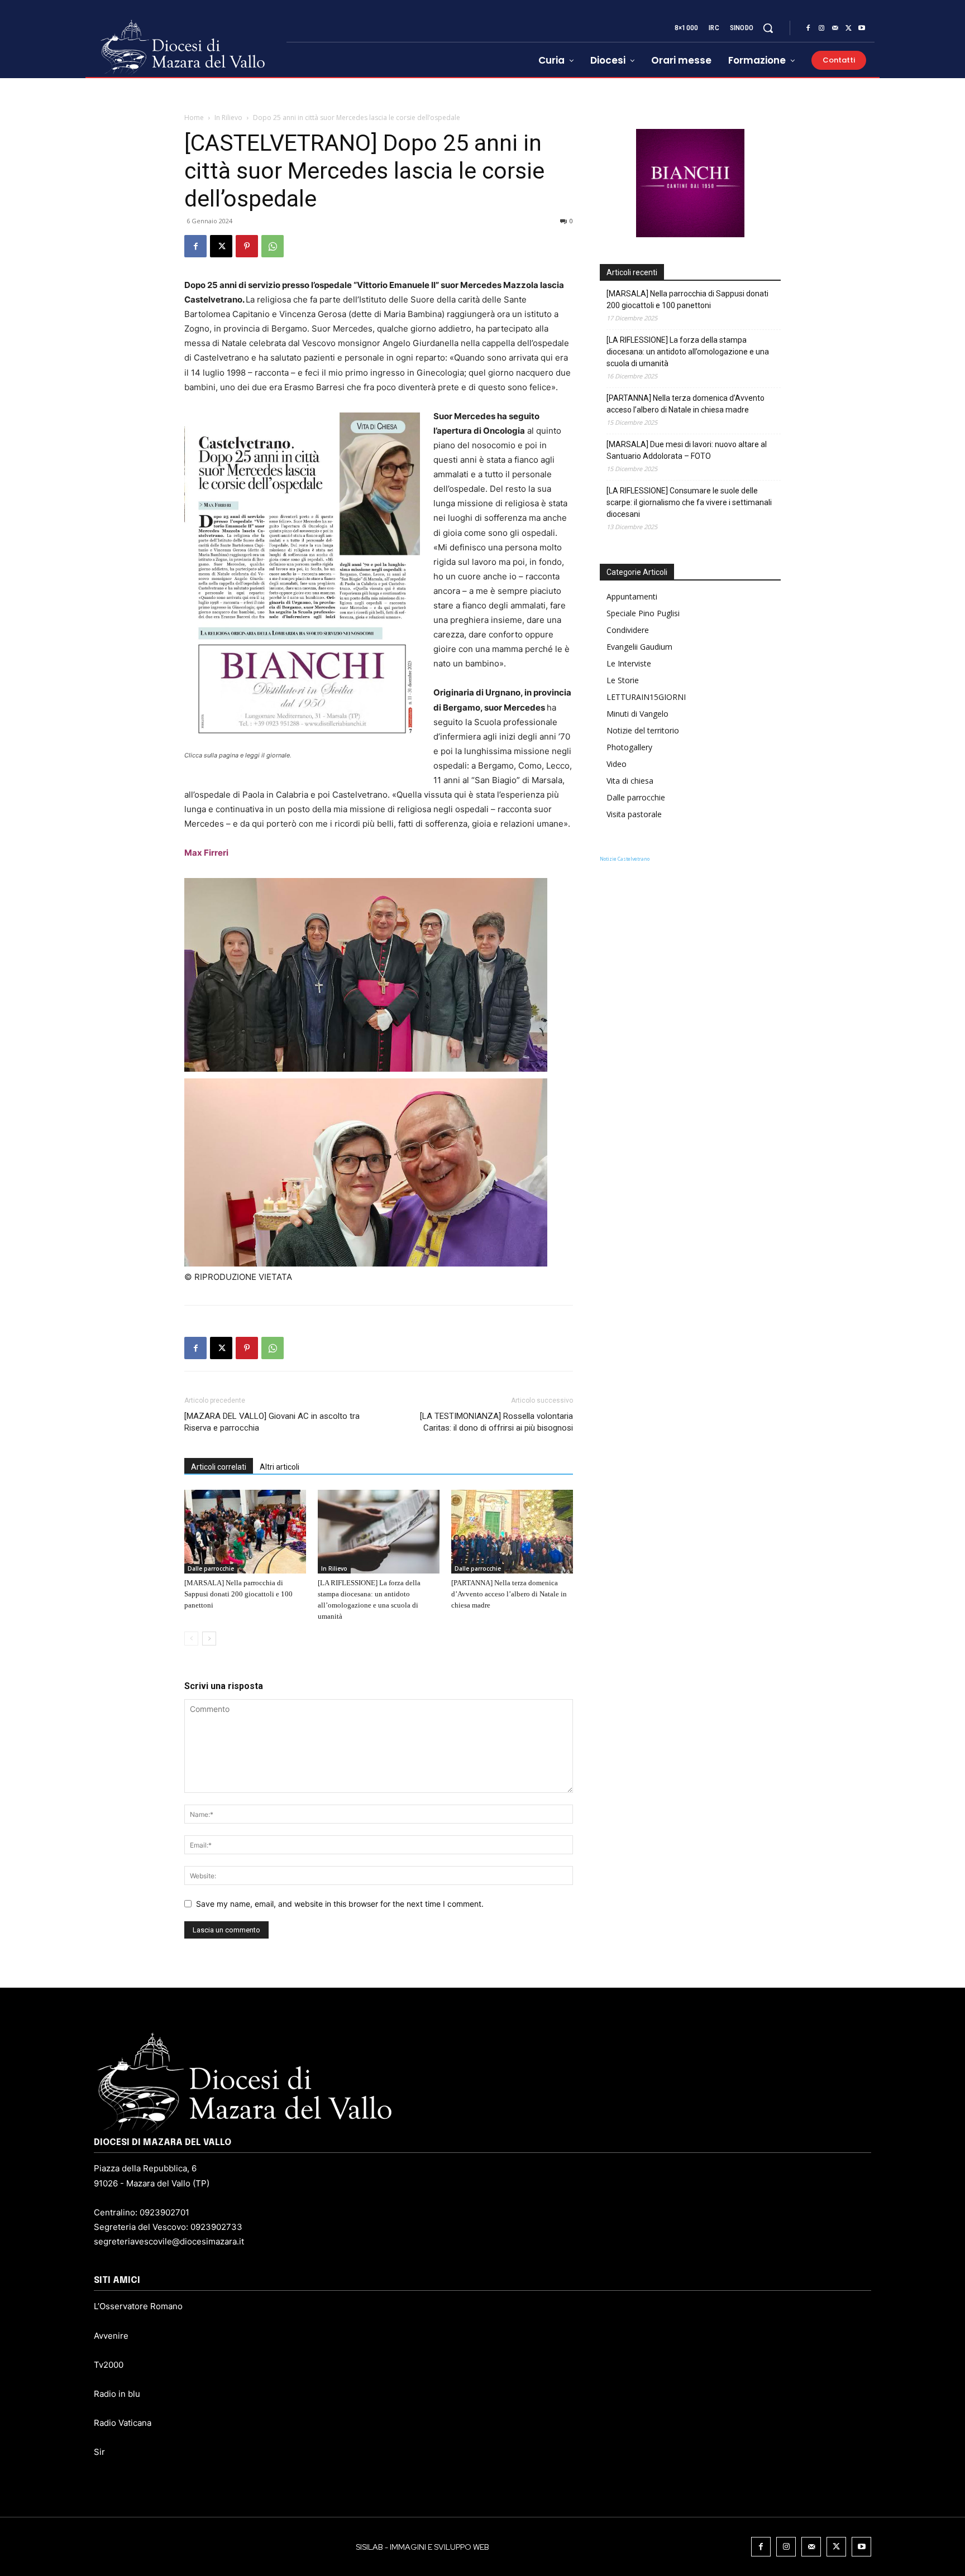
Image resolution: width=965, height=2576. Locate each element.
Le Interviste (629, 663)
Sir (99, 2452)
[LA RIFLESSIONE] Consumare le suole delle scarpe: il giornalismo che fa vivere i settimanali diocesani (689, 502)
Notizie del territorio (643, 730)
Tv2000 (109, 2365)
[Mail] (835, 28)
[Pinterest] (247, 246)
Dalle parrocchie (211, 1568)
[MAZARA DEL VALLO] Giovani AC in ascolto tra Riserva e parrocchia (272, 1422)
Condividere (628, 630)
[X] (848, 28)
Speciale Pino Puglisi (643, 613)
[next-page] (209, 1639)
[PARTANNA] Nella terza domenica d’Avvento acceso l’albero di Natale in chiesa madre (509, 1594)
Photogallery (629, 747)
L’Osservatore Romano (138, 2306)
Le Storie (623, 680)
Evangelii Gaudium (639, 647)
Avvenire (111, 2336)
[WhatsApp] (273, 246)
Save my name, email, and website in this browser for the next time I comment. (340, 1904)
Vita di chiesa (630, 781)
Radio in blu (117, 2394)
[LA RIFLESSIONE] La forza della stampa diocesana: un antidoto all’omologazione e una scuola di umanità (688, 352)
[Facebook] (808, 28)
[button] (768, 28)
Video (617, 764)
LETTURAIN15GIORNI (646, 697)
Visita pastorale (634, 814)
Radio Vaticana (123, 2423)
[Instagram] (821, 28)
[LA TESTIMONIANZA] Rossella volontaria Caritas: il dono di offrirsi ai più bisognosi (496, 1422)
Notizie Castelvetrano (625, 859)
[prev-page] (191, 1639)
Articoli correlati (219, 1467)
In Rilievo (228, 117)
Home (194, 117)
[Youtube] (862, 28)
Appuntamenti (632, 596)
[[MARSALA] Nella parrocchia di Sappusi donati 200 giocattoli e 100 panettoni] (245, 1532)
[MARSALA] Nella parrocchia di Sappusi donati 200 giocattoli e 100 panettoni (238, 1594)
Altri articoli (280, 1467)
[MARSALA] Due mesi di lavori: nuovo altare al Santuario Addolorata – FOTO (687, 450)
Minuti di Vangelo (637, 714)
